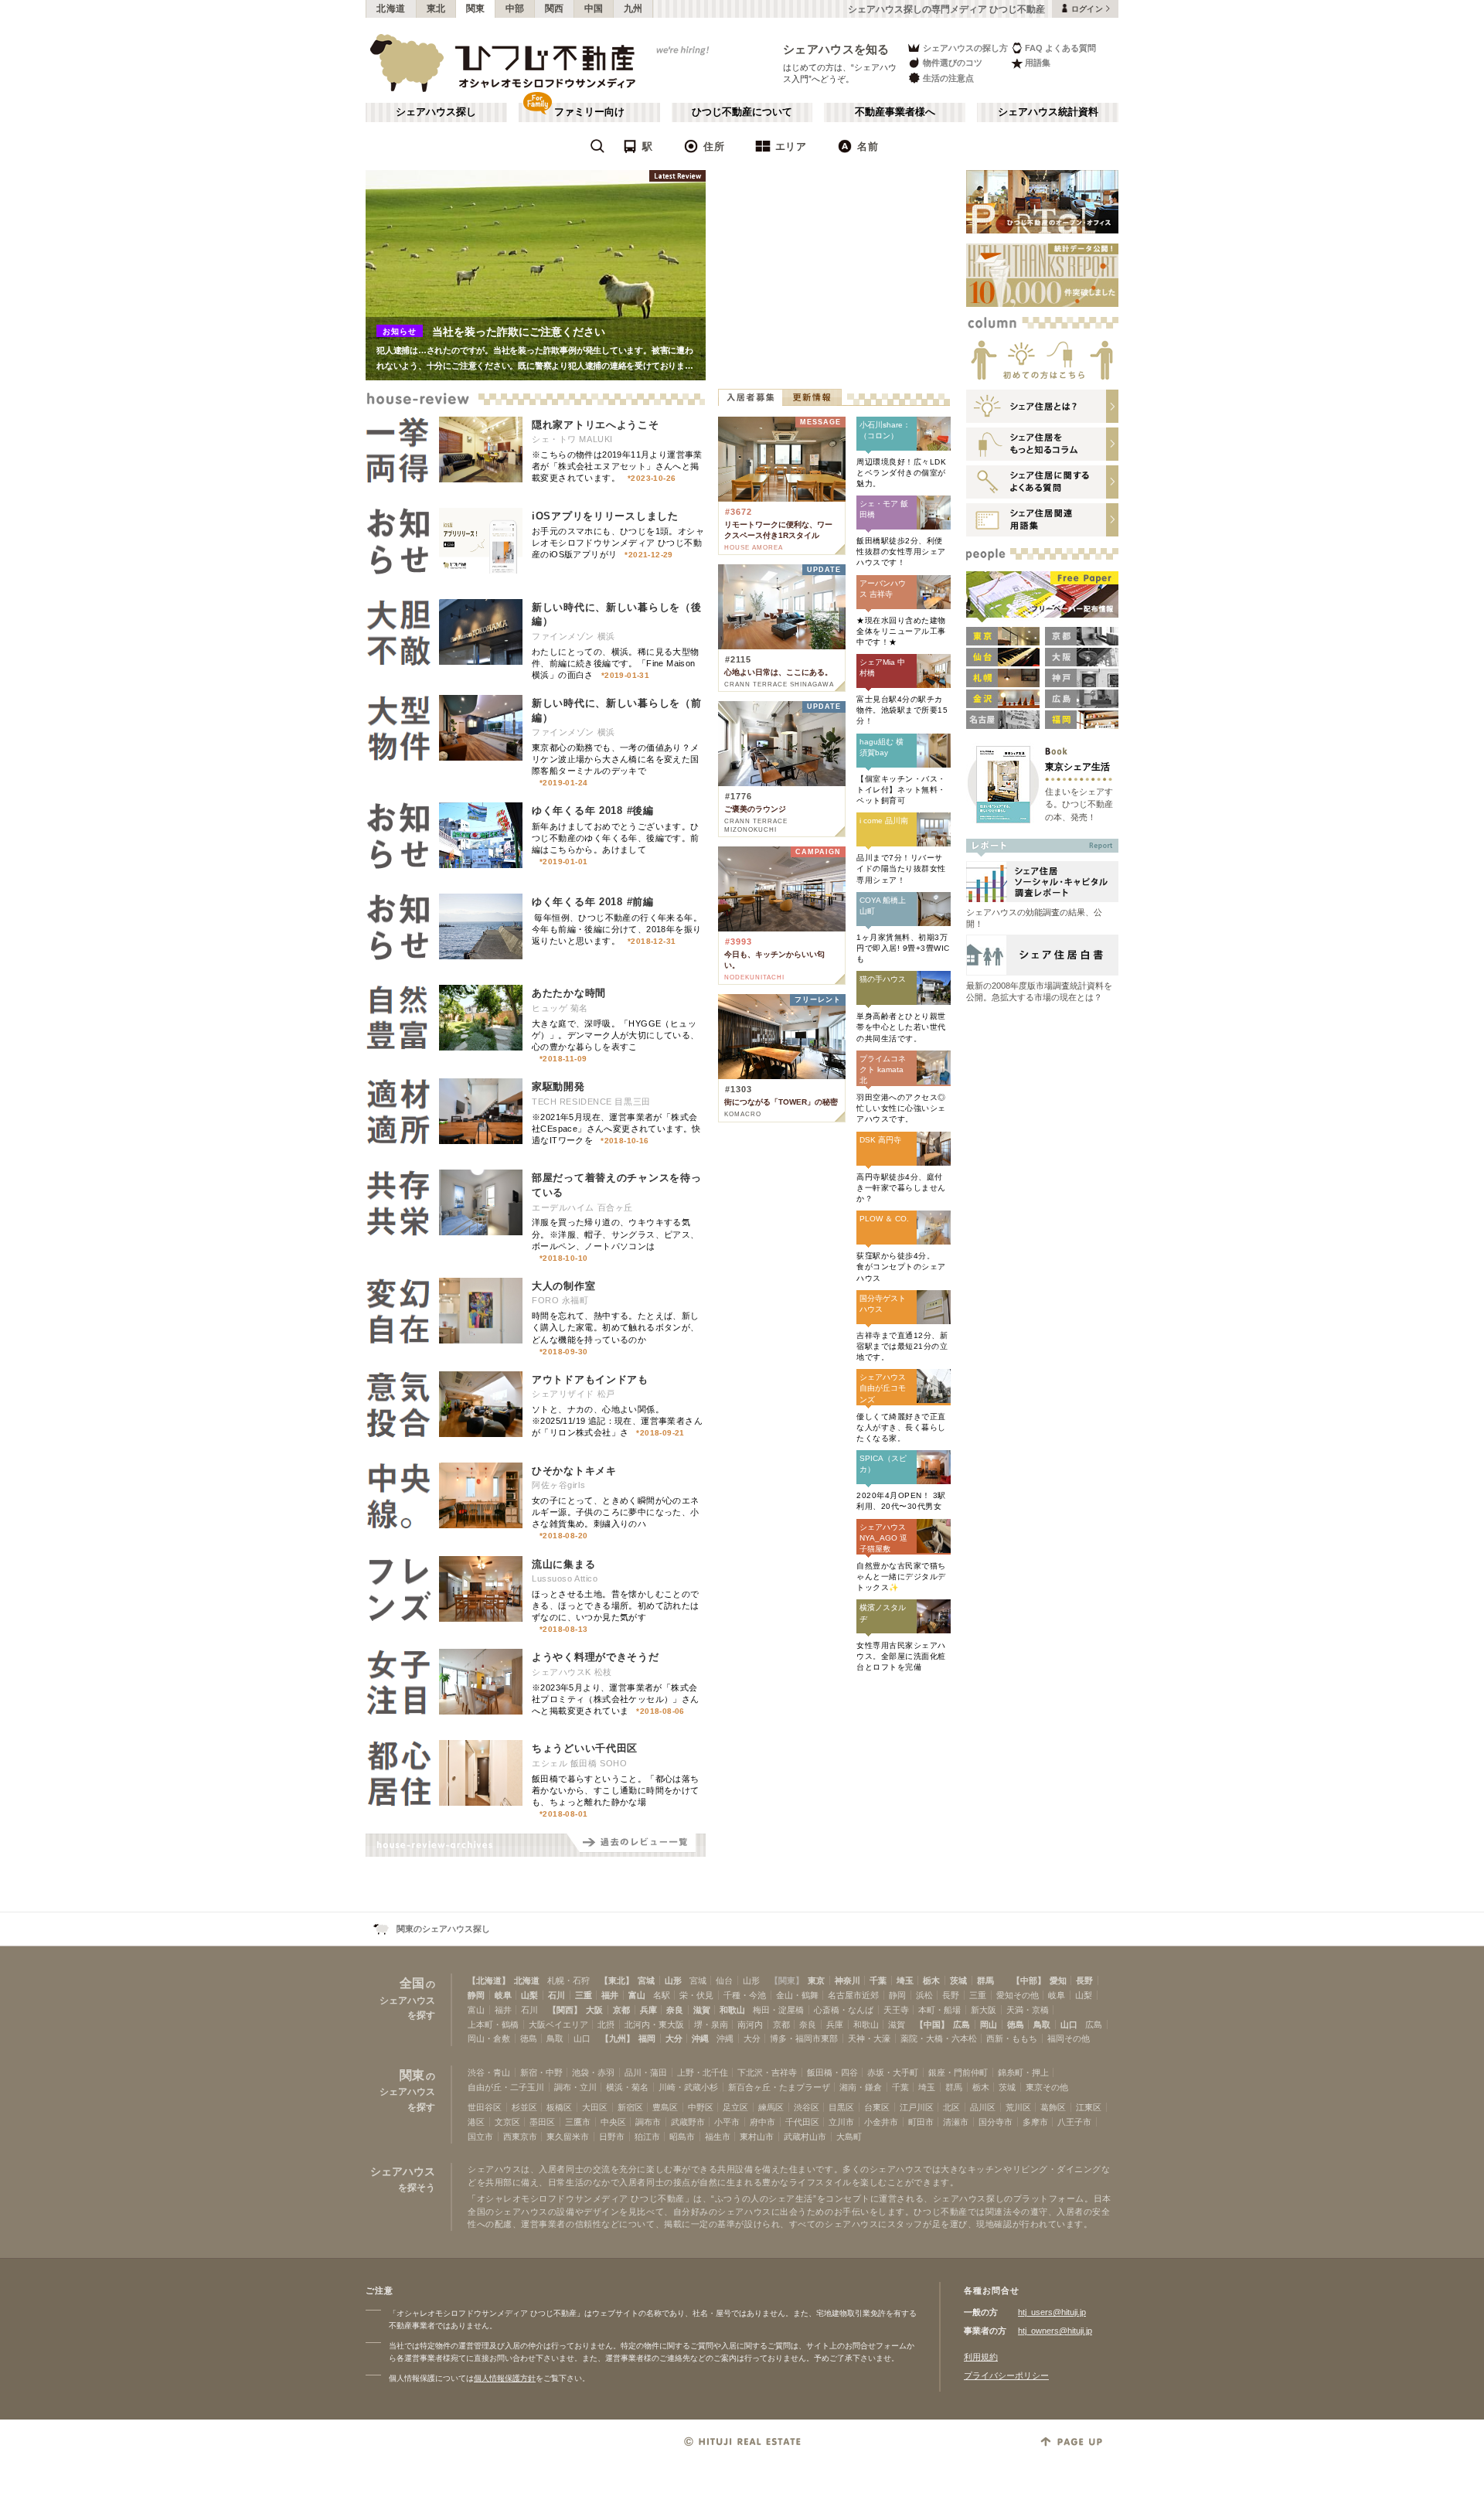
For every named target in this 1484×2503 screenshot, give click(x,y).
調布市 (648, 2122)
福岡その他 (1069, 2038)
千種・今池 (745, 1995)
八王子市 (1074, 2122)
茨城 (958, 1980)
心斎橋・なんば (844, 2010)
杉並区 (524, 2107)
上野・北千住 (703, 2072)
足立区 (735, 2107)
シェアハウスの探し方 (965, 48)
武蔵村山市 (805, 2137)
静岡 (476, 1995)
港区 (476, 2122)
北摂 (606, 2025)
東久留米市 (568, 2137)
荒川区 (1018, 2107)
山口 (1069, 2025)
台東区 (877, 2107)
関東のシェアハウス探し (443, 1929)
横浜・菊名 (627, 2087)
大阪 (594, 2010)
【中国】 (932, 2025)
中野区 (701, 2107)
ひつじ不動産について (742, 112)
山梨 (529, 1995)
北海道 (391, 9)
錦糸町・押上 (1023, 2072)
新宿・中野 (541, 2072)
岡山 (989, 2025)
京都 (621, 2010)
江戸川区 (917, 2107)
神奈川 (848, 1980)
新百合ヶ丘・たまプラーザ (779, 2087)
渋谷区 (807, 2107)
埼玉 (905, 1980)
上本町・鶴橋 (493, 2025)
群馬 (985, 1980)
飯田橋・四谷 (832, 2072)
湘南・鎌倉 (861, 2087)
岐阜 (503, 1995)
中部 (515, 9)
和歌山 (732, 2010)
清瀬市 (956, 2122)
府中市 (762, 2122)
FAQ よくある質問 (1060, 48)
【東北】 (617, 1980)
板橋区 (559, 2107)
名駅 (662, 1995)
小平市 (727, 2122)
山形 (673, 1980)
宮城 (646, 1980)
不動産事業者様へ (895, 112)
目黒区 (841, 2107)
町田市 (921, 2122)
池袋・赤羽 (593, 2072)
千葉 (878, 1980)
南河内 (750, 2025)
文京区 (507, 2122)
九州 (633, 9)
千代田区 (802, 2122)
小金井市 (881, 2122)
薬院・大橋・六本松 (939, 2038)
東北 (436, 9)
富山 (637, 1995)
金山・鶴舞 (797, 1995)
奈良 (675, 2010)
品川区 (983, 2107)
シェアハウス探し (436, 112)
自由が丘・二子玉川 (506, 2087)
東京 (816, 1980)
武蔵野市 (688, 2122)
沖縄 (700, 2038)
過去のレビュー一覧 (636, 1845)
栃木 (931, 1980)
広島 (962, 2025)
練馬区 (771, 2107)
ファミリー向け (589, 112)
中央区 (613, 2122)
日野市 (612, 2137)
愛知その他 (1018, 1995)
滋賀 (702, 2010)
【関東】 (787, 1980)
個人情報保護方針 (505, 2378)
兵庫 (648, 2010)
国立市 (480, 2137)
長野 (1084, 1980)
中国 (594, 9)
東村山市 (757, 2137)
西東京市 (520, 2137)
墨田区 (542, 2122)
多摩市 (1035, 2122)
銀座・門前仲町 (958, 2072)
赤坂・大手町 (893, 2072)
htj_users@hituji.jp (1052, 2312)
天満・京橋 (1028, 2010)
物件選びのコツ (953, 63)
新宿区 (630, 2107)
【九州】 (618, 2038)
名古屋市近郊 (853, 1995)
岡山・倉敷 (489, 2038)
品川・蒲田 (646, 2072)
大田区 (595, 2107)
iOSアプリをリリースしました (605, 516)
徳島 (1016, 2025)
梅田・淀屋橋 (778, 2010)
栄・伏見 (696, 1995)
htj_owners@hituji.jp (1055, 2331)
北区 (951, 2107)
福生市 (718, 2137)
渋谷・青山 (489, 2072)
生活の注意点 (948, 78)
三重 (584, 1995)
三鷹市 (578, 2122)
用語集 (1038, 63)
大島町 (849, 2137)
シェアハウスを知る (836, 49)
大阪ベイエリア (558, 2025)
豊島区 (665, 2107)
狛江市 (647, 2137)
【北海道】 (489, 1980)
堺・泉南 (711, 2025)
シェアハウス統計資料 (1048, 112)
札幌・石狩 (568, 1980)
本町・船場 (939, 2010)
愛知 (1058, 1980)
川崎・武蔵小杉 (688, 2087)
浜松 (924, 1995)
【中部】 (1029, 1980)
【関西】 (565, 2010)
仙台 (724, 1980)
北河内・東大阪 (654, 2025)
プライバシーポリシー (1006, 2375)
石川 (556, 1995)
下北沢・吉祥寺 (767, 2072)
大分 (674, 2038)
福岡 (647, 2038)
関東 (476, 9)
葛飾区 (1053, 2107)
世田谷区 (485, 2107)
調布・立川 (575, 2087)
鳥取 (1042, 2025)
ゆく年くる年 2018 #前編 (593, 902)
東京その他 (1047, 2087)
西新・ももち (1012, 2038)
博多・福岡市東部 (804, 2038)
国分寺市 (996, 2122)
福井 (610, 1995)
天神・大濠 (869, 2038)
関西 (555, 9)
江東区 (1089, 2107)
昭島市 (682, 2137)
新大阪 (984, 2010)
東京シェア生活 (1077, 766)
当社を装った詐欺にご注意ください (519, 332)
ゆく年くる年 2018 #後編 (593, 810)
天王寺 (896, 2010)
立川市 (841, 2122)
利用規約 (981, 2357)
